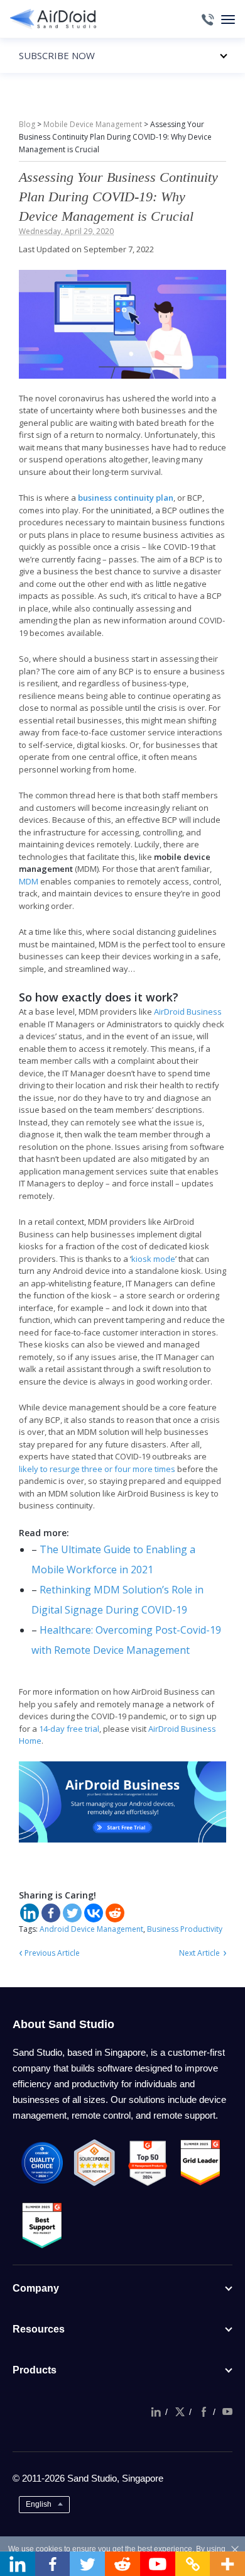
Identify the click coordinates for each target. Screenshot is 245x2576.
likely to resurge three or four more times (97, 1469)
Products (35, 2370)
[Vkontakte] (94, 1913)
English (39, 2504)
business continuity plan (126, 498)
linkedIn (156, 2412)
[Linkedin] (30, 1913)
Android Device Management (91, 1929)
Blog (27, 124)
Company (36, 2288)
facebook (204, 2412)
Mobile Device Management (93, 124)
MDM (29, 881)
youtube (227, 2412)
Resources (39, 2329)
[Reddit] (115, 1913)
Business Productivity (185, 1929)
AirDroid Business (188, 1012)
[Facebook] (51, 1913)
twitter (180, 2412)
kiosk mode (153, 1259)
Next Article (199, 1953)
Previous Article (52, 1953)
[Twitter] (72, 1913)
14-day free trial (69, 1729)
